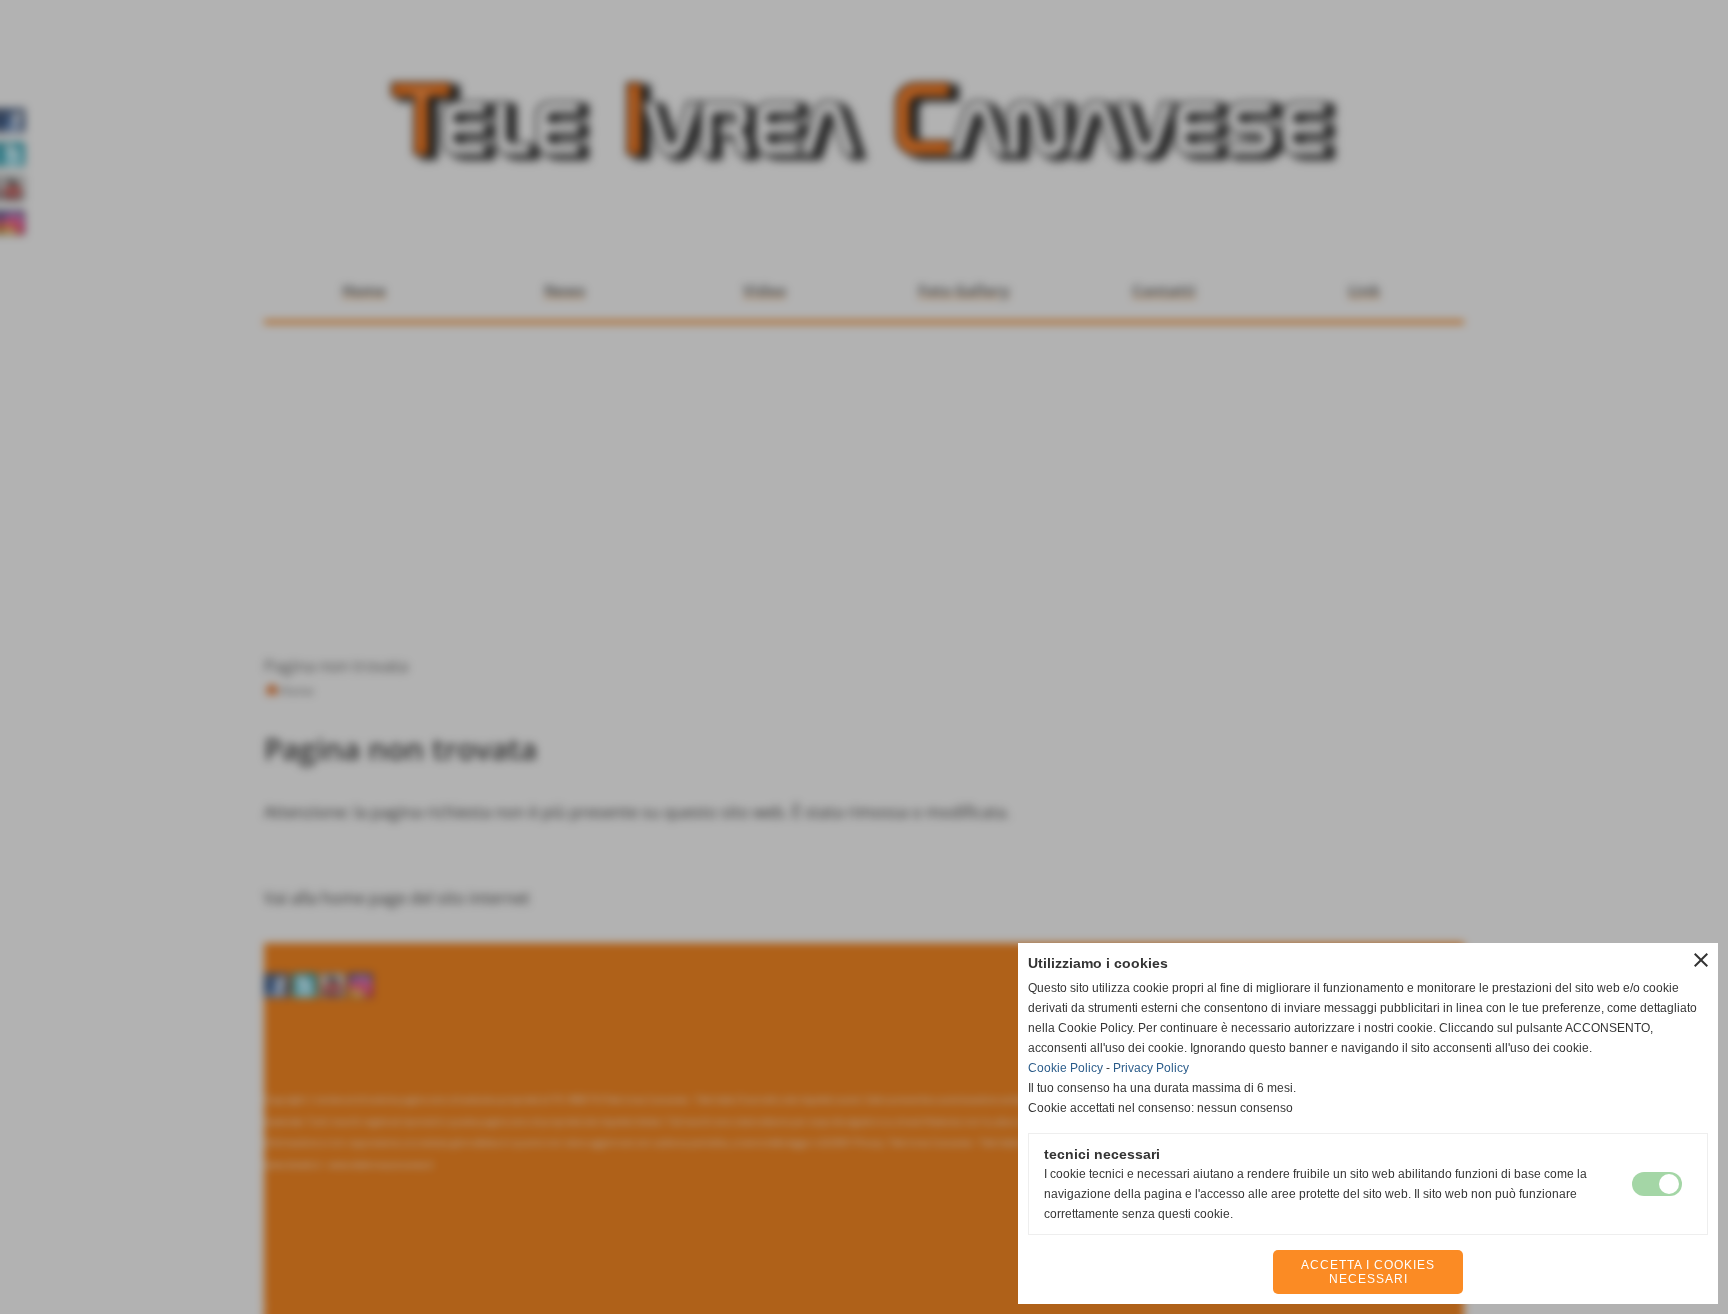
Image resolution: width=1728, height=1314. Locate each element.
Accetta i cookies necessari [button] (1368, 1272)
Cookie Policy (1065, 1068)
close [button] (1701, 960)
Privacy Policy (1151, 1068)
